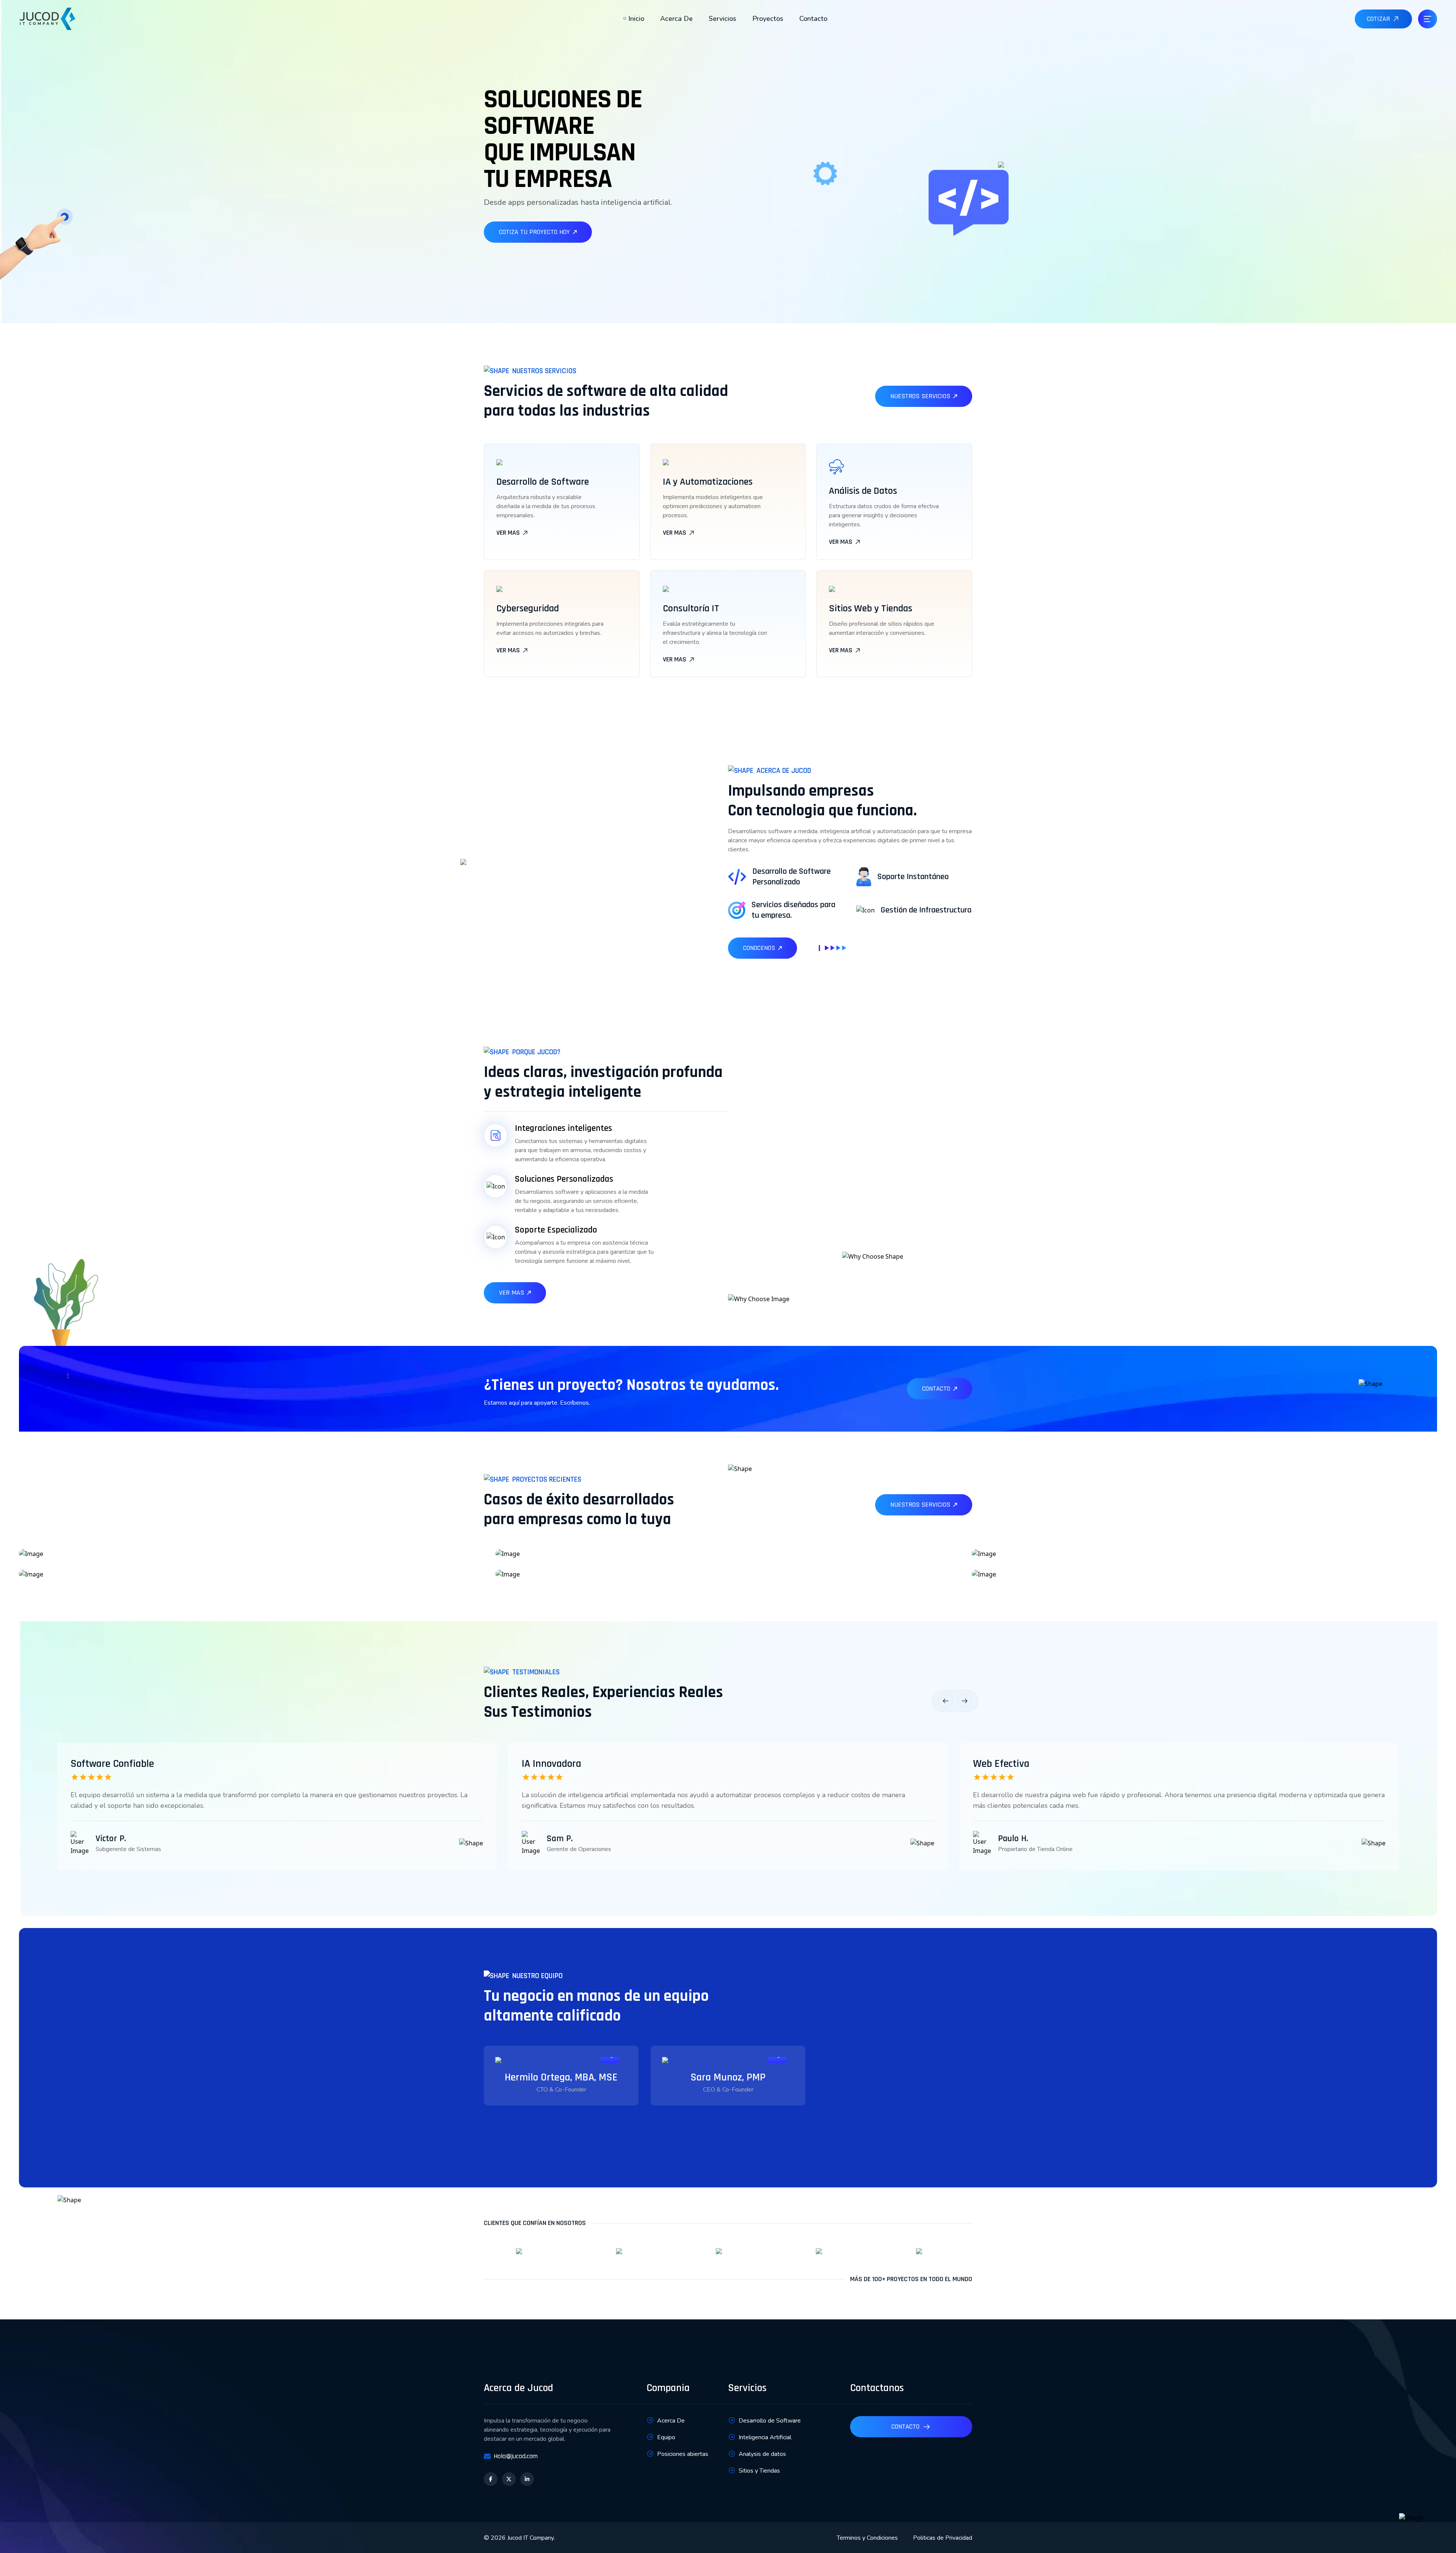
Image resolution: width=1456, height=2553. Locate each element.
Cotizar (1378, 19)
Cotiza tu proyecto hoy (534, 232)
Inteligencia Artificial (575, 1551)
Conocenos (759, 948)
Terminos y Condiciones (867, 2538)
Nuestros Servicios (920, 396)
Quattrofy (77, 1551)
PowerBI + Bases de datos (109, 1572)
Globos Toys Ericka (570, 1572)
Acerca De (676, 19)
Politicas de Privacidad (943, 2538)
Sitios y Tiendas (759, 2471)
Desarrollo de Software (770, 2421)
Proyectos (768, 19)
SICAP (1022, 1551)
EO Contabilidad (1042, 1572)
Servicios (723, 19)
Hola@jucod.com (516, 2456)
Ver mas (508, 533)
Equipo (666, 2437)
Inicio (636, 19)
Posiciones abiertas (683, 2454)
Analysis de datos (762, 2454)
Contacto (813, 19)
